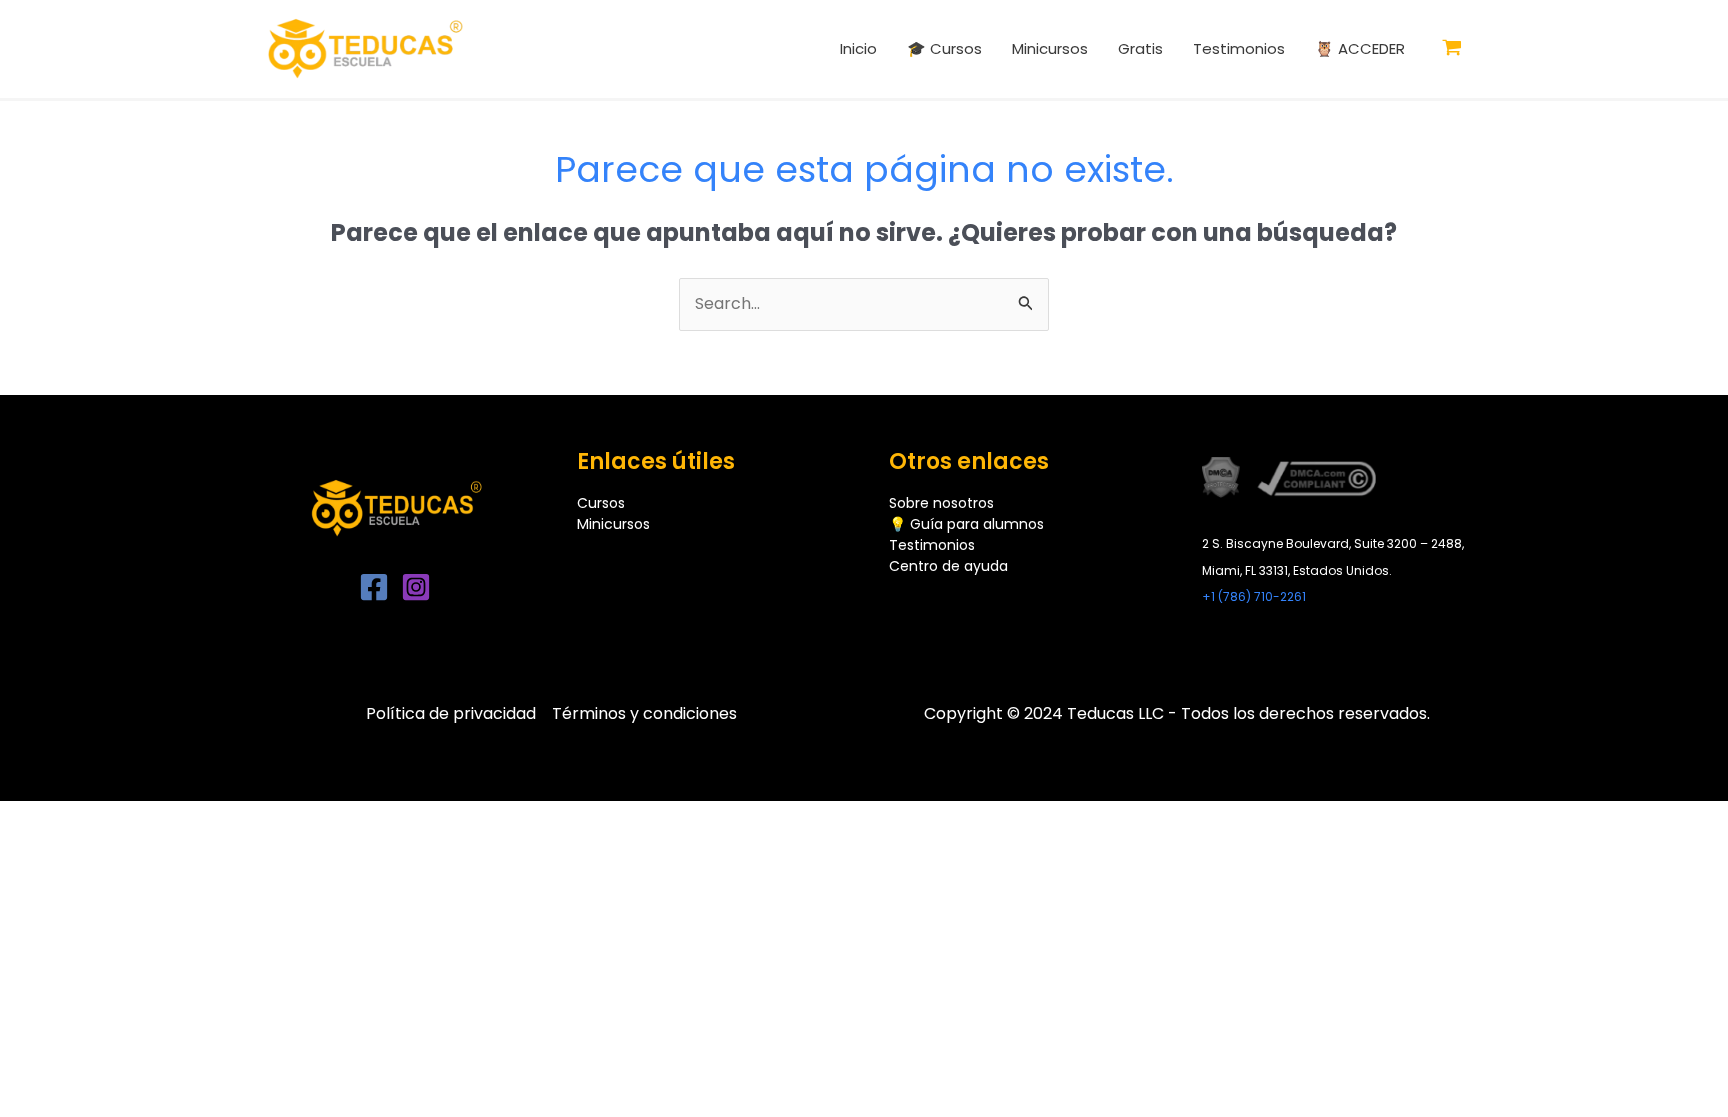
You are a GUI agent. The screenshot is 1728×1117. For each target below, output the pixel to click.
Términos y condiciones (644, 713)
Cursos (601, 503)
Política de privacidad (451, 713)
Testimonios (932, 545)
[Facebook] (374, 587)
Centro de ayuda (948, 566)
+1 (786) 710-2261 (1254, 596)
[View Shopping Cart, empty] (1452, 49)
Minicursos (613, 524)
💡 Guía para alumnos (966, 524)
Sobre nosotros (941, 503)
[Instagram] (416, 587)
